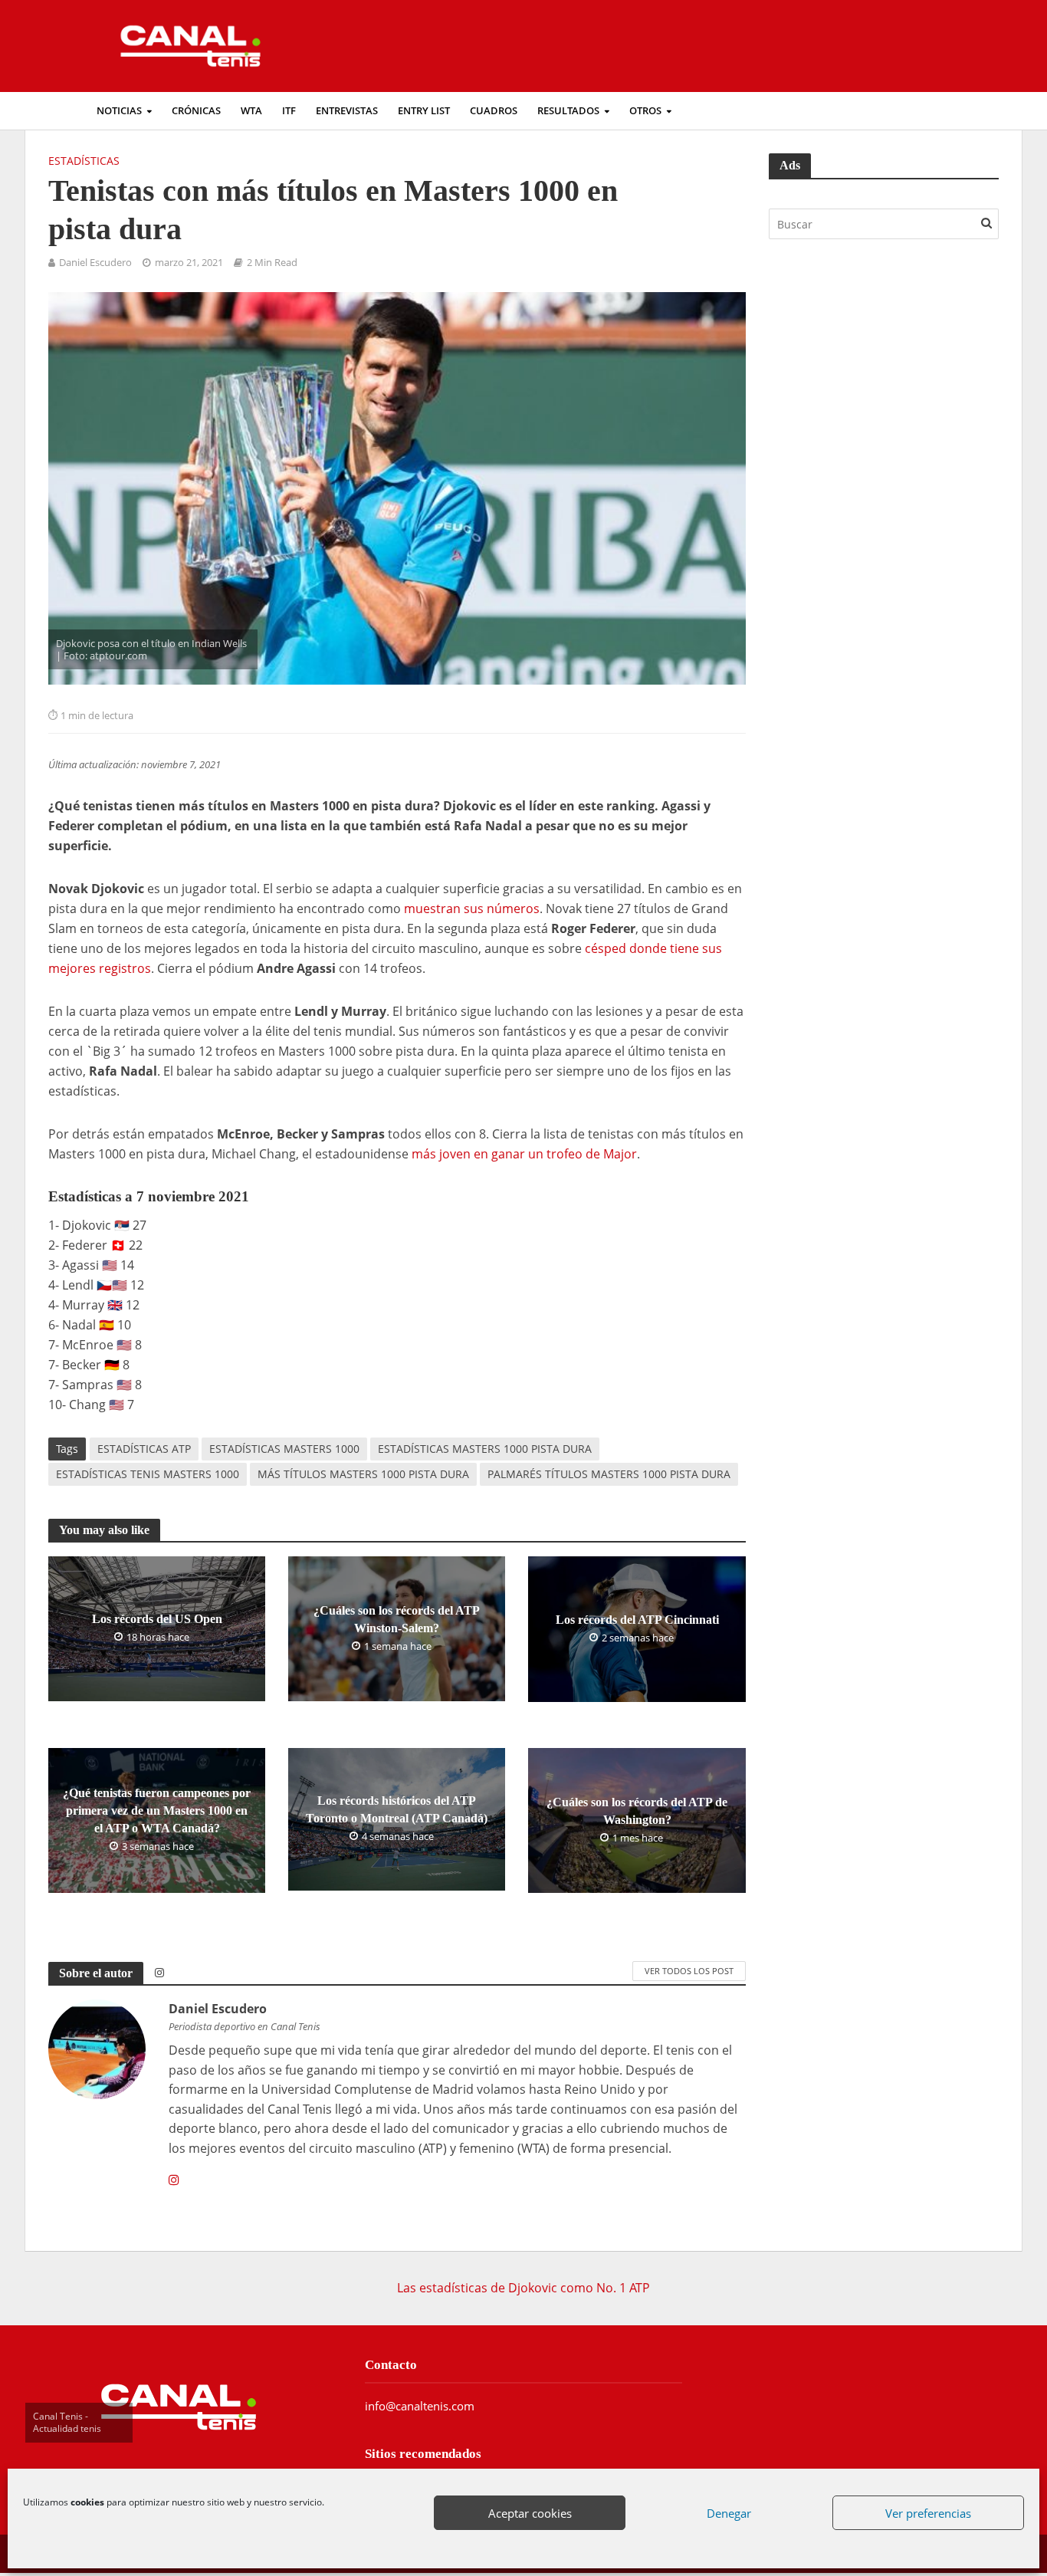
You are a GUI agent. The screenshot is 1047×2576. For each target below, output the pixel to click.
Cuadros (494, 111)
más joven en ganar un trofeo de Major (524, 1154)
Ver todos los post (689, 1971)
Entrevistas (347, 111)
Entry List (424, 111)
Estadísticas (84, 161)
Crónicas (196, 111)
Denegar (729, 2513)
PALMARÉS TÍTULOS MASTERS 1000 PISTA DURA (609, 1474)
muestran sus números (472, 909)
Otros (645, 111)
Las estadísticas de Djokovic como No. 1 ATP (523, 2288)
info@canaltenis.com (420, 2406)
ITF (289, 111)
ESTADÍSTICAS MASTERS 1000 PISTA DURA (485, 1449)
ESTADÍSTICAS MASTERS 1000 (284, 1449)
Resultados (568, 111)
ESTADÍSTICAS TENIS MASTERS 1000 (148, 1474)
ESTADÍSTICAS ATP (144, 1449)
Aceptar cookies (530, 2513)
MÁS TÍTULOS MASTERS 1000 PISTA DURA (363, 1474)
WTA (251, 111)
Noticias (119, 111)
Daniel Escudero (95, 263)
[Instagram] (174, 2180)
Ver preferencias (928, 2513)
